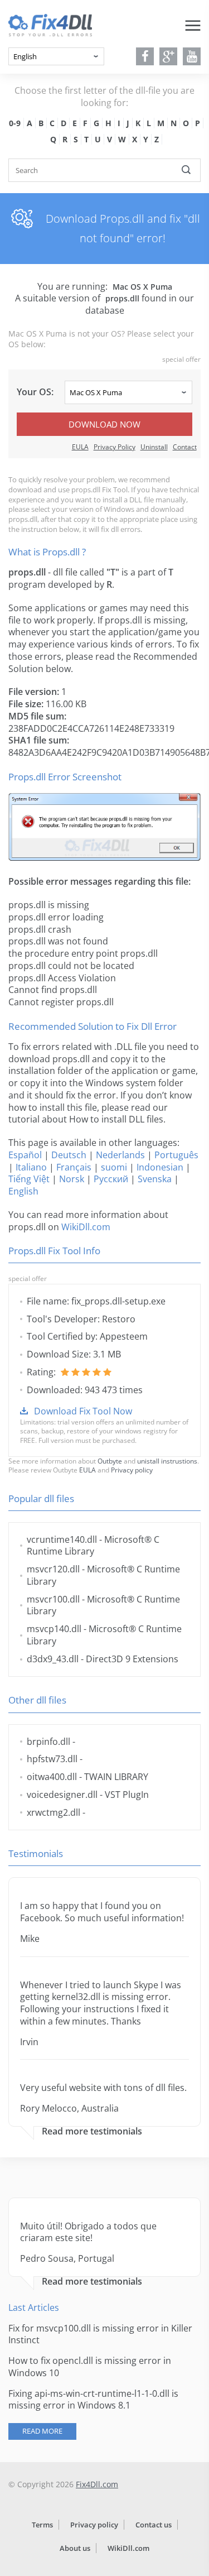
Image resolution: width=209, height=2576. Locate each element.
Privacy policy (132, 1470)
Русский (111, 1179)
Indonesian (160, 1167)
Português (176, 1155)
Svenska (155, 1179)
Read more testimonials (92, 2131)
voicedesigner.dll (62, 1795)
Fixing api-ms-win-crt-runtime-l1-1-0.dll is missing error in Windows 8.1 (93, 2400)
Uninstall (154, 447)
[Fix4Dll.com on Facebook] (145, 56)
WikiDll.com (86, 1227)
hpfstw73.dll (52, 1759)
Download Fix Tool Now (83, 1411)
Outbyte (110, 1461)
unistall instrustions (167, 1461)
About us (75, 2548)
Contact (185, 447)
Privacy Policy (115, 447)
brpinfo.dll (48, 1742)
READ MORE (42, 2431)
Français (74, 1167)
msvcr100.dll (53, 1599)
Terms (42, 2525)
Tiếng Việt (29, 1179)
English (23, 1191)
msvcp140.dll (54, 1629)
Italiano (31, 1167)
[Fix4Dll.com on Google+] (169, 56)
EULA (80, 447)
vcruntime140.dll (62, 1539)
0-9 (15, 123)
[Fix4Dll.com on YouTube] (192, 56)
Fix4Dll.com (97, 2484)
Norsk (72, 1179)
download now (104, 424)
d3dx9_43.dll (53, 1659)
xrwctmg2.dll (54, 1812)
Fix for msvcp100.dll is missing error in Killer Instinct (100, 2334)
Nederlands (120, 1155)
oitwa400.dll (52, 1777)
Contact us (154, 2525)
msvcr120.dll (53, 1569)
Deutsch (69, 1155)
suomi (114, 1167)
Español (25, 1155)
